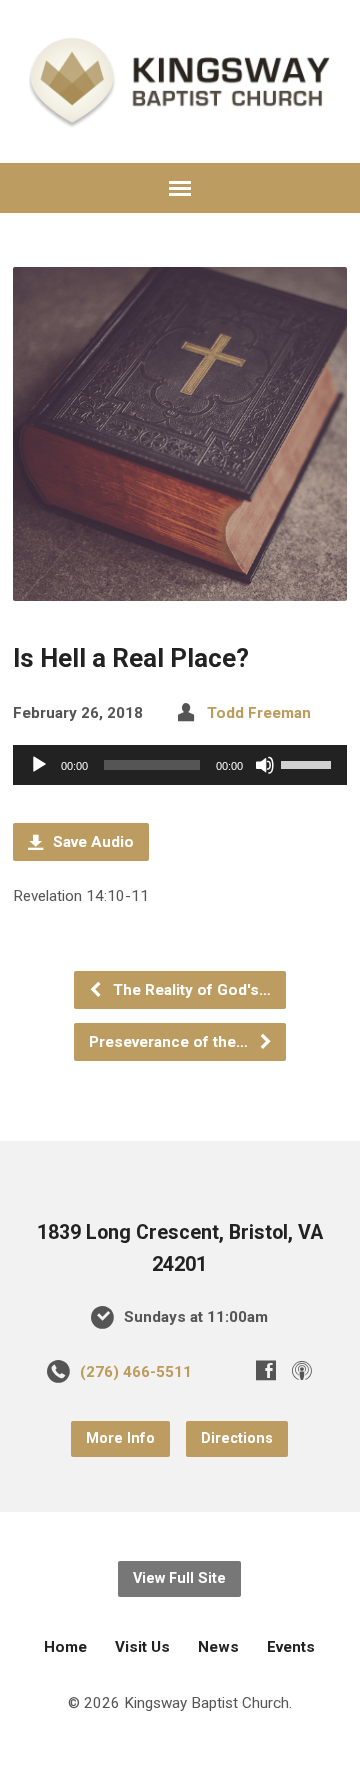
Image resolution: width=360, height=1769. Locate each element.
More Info (120, 1438)
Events (291, 1647)
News (218, 1647)
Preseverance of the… (170, 1042)
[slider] (309, 763)
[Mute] (265, 765)
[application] (180, 765)
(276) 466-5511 (136, 1372)
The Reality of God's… (190, 990)
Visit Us (142, 1647)
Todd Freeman (259, 713)
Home (65, 1647)
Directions (237, 1438)
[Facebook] (266, 1370)
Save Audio (91, 842)
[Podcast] (302, 1370)
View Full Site (179, 1578)
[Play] (39, 765)
